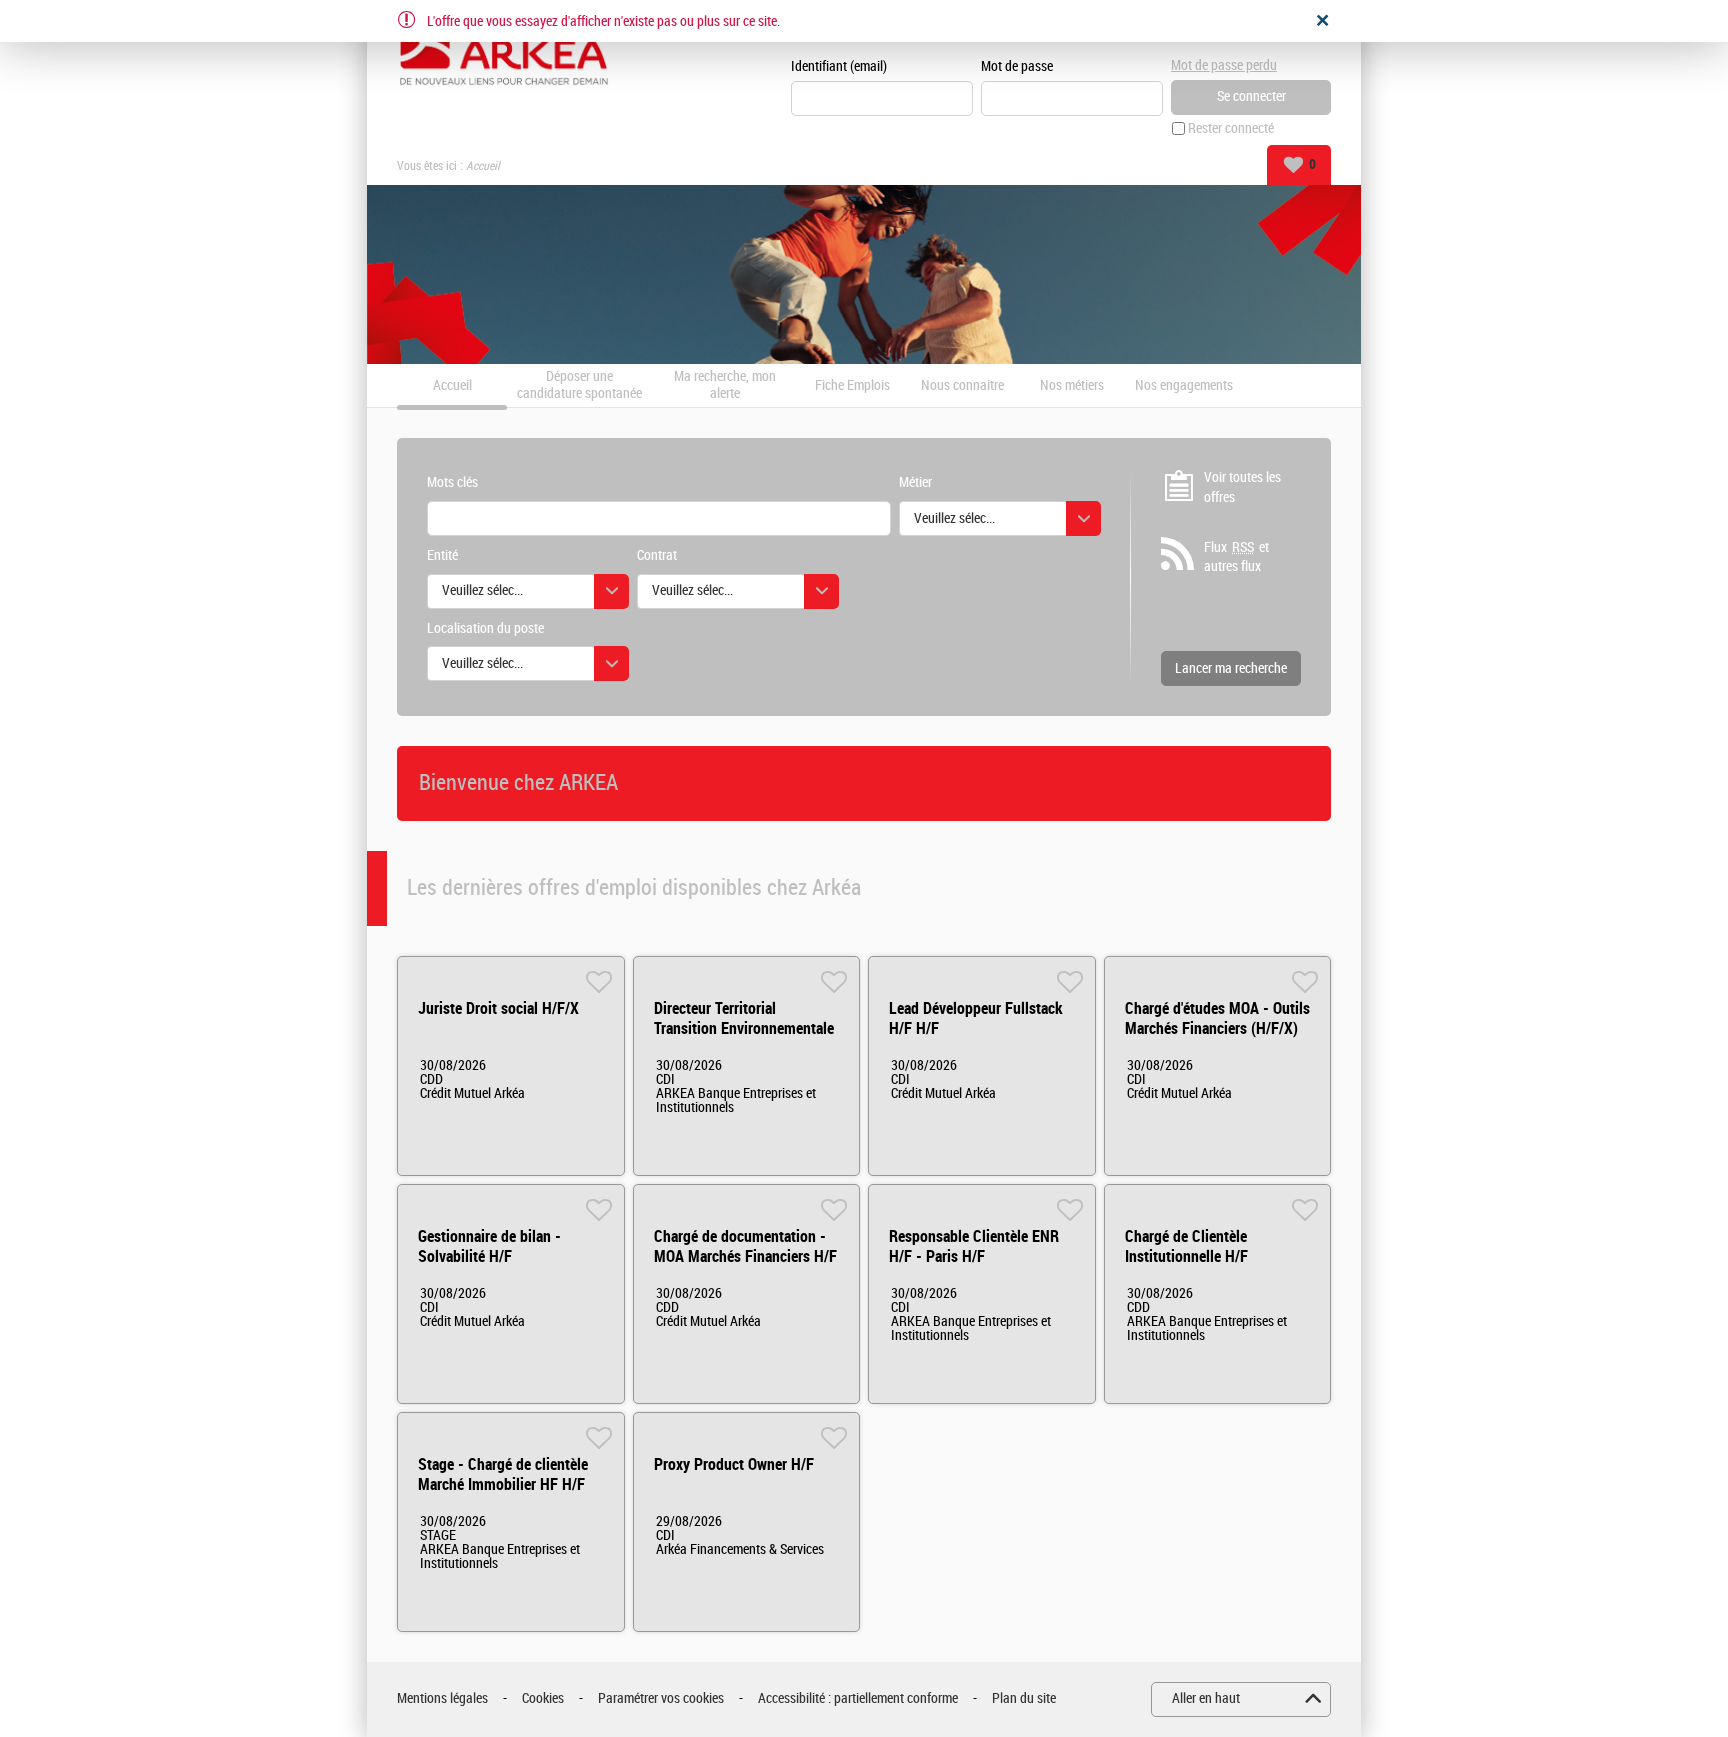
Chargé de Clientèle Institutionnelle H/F (1186, 1246)
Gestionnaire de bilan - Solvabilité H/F (489, 1246)
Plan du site (1024, 1698)
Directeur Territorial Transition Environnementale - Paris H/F (744, 1028)
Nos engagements (1184, 386)
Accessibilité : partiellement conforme (858, 1698)
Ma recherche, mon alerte (725, 385)
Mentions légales (442, 1698)
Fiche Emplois (852, 386)
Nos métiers (1072, 386)
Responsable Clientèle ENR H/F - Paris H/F (974, 1246)
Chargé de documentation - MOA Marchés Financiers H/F (745, 1246)
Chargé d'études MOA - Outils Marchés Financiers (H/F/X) (1217, 1018)
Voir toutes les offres (1242, 487)
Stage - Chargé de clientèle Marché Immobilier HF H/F (503, 1474)
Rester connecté (1231, 128)
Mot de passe (1017, 66)
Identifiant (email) (839, 66)
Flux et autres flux (1236, 557)
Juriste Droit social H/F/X (498, 1008)
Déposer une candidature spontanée (579, 385)
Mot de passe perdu (1224, 65)
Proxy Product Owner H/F (734, 1464)
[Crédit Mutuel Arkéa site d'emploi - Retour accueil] (504, 52)
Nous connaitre (962, 386)
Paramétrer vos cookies (661, 1698)
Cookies (543, 1698)
